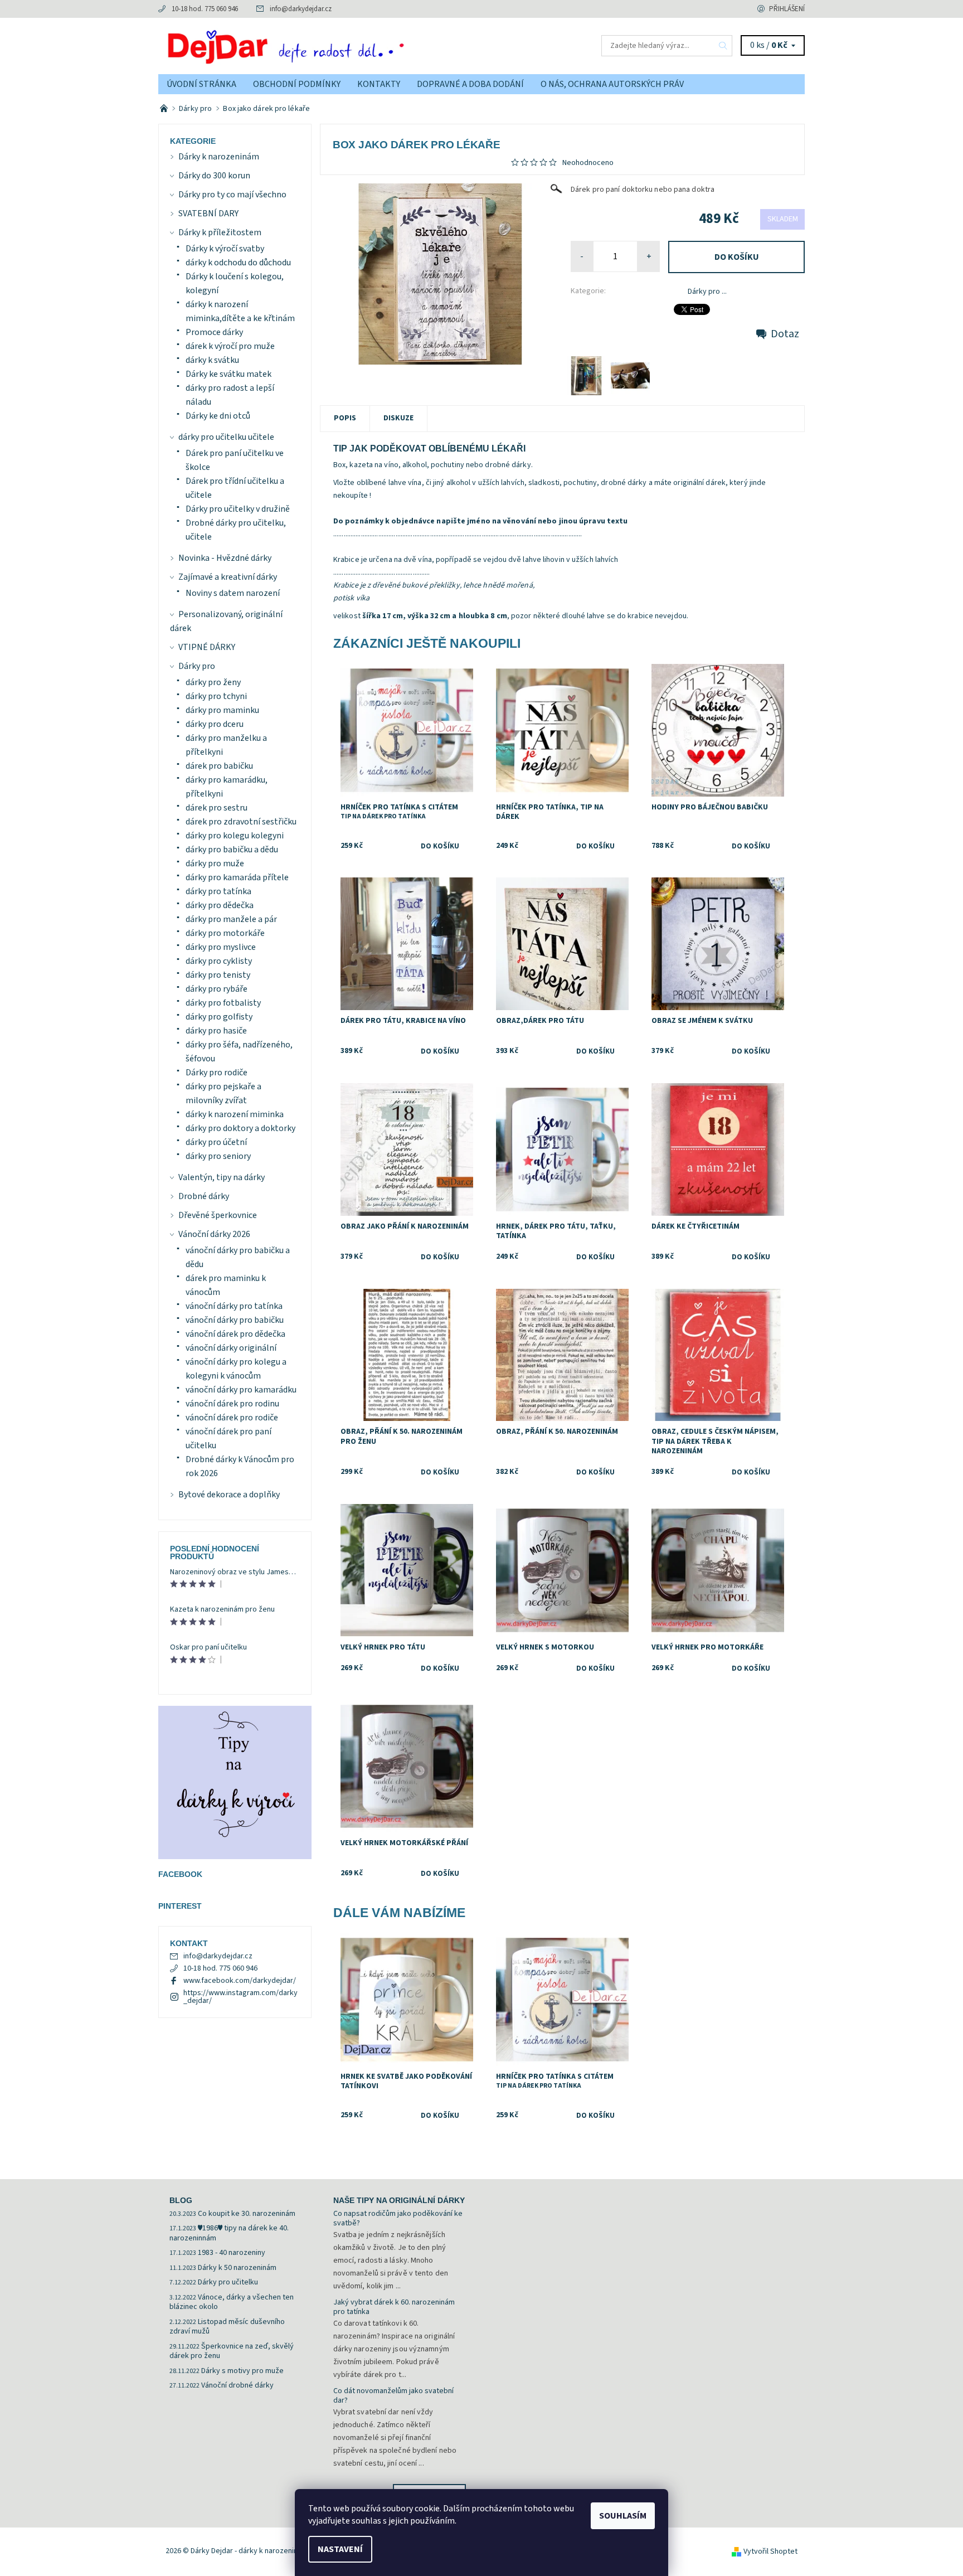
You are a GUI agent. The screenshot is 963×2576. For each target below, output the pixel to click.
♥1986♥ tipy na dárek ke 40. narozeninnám (229, 2233)
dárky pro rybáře (217, 989)
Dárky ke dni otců (218, 416)
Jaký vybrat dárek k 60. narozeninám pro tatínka (394, 2307)
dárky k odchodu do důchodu (238, 263)
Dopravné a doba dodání (470, 84)
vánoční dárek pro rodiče (232, 1418)
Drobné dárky (204, 1196)
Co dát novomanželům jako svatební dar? (393, 2396)
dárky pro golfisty (219, 1017)
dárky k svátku (212, 360)
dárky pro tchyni (216, 696)
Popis (345, 418)
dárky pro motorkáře (225, 933)
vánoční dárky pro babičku (235, 1320)
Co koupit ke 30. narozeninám (247, 2214)
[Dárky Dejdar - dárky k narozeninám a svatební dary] (320, 45)
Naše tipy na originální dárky (399, 2200)
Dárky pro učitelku (228, 2282)
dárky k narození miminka (235, 1114)
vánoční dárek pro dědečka (235, 1334)
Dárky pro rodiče (217, 1073)
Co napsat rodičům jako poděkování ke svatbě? (398, 2219)
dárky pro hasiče (216, 1031)
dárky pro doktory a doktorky (240, 1128)
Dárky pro (197, 666)
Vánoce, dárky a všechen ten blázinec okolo (232, 2302)
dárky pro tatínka (218, 891)
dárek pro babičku (219, 766)
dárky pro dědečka (220, 905)
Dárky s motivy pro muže (242, 2371)
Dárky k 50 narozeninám (237, 2268)
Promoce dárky (214, 332)
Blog (181, 2200)
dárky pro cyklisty (219, 961)
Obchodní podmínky (297, 84)
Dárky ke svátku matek (228, 374)
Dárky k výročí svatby (225, 249)
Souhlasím (623, 2516)
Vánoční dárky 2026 (214, 1234)
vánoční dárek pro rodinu (232, 1404)
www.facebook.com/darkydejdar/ (240, 1981)
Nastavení (340, 2549)
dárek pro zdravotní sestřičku (241, 822)
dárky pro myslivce (221, 947)
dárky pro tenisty (218, 975)
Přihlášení (787, 9)
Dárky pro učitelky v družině (238, 509)
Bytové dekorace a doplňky (229, 1495)
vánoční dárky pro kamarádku (241, 1390)
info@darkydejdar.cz (301, 9)
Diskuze (398, 418)
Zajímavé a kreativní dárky (228, 577)
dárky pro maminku (222, 710)
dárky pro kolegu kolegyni (235, 836)
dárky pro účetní (216, 1142)
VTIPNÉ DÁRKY (207, 647)
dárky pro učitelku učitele (226, 437)
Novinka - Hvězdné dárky (225, 558)
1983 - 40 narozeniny (232, 2253)
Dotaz (785, 334)
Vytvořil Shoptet (770, 2551)
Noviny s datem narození (233, 593)
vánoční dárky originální (231, 1348)
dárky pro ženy (213, 682)
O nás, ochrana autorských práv (612, 84)
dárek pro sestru (217, 808)
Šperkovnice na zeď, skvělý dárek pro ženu (232, 2351)
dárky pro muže (215, 863)
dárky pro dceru (215, 724)
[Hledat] (723, 46)
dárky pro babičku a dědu (232, 850)
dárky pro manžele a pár (231, 919)
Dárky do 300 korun (214, 176)
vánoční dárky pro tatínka (234, 1306)
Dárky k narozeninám (219, 157)
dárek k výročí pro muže (230, 346)
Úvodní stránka (201, 84)
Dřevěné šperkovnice (218, 1215)
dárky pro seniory (218, 1156)
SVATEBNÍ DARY (208, 214)
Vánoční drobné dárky (237, 2385)
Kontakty (379, 84)
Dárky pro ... (707, 292)
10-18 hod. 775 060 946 (205, 9)
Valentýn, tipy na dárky (222, 1177)
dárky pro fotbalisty (223, 1003)
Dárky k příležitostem (220, 232)
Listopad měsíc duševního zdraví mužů (227, 2327)
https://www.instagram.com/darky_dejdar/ (240, 1997)
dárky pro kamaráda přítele (237, 877)
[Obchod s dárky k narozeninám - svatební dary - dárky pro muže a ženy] (165, 109)
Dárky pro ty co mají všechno (232, 195)
